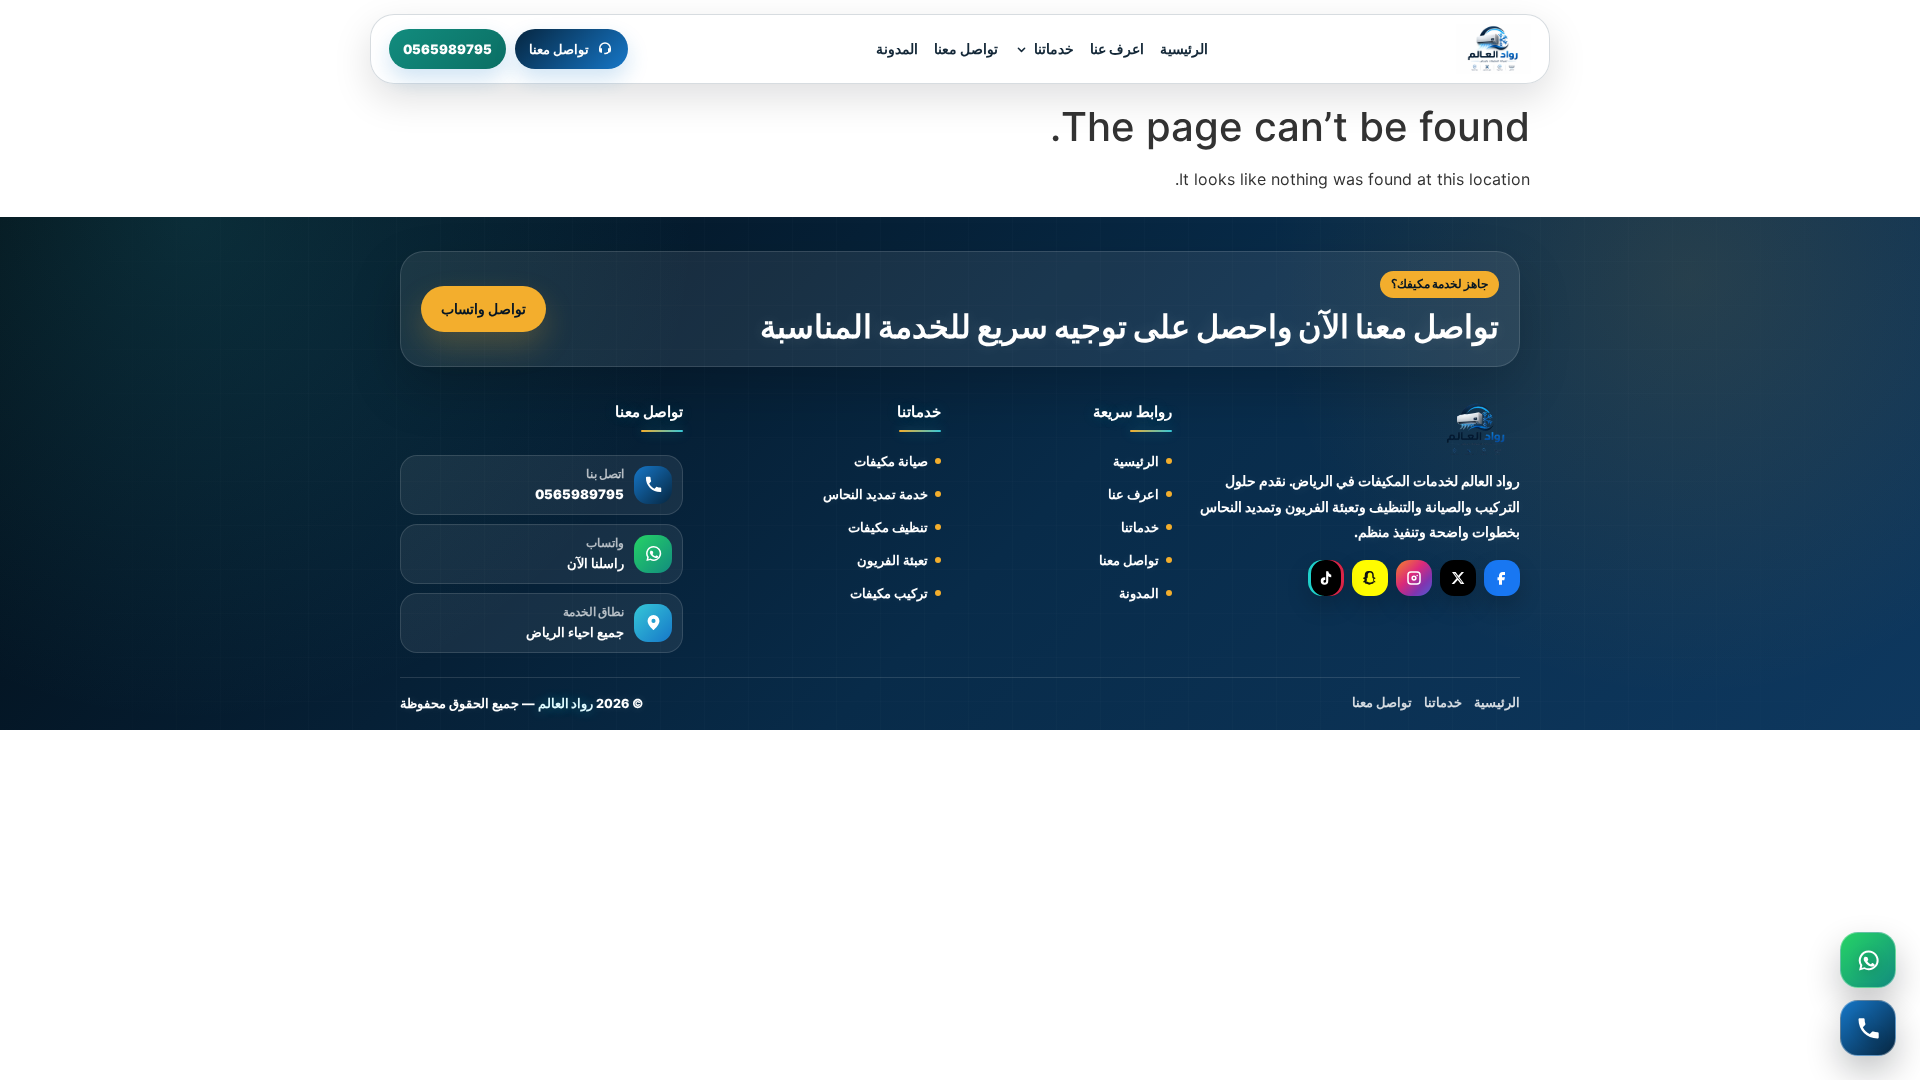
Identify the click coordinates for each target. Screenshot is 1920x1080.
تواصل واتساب (483, 308)
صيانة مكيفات (891, 461)
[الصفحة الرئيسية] (1493, 49)
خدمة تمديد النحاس (875, 494)
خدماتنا (1054, 48)
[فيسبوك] (1502, 578)
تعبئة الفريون (892, 560)
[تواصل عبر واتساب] (1868, 960)
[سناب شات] (1370, 578)
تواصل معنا (966, 48)
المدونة (897, 48)
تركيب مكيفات (889, 593)
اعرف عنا (1117, 48)
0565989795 (447, 49)
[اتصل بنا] (1868, 1028)
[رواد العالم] (1476, 430)
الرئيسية (1184, 48)
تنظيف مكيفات (888, 527)
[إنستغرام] (1414, 578)
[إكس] (1458, 578)
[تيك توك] (1326, 578)
